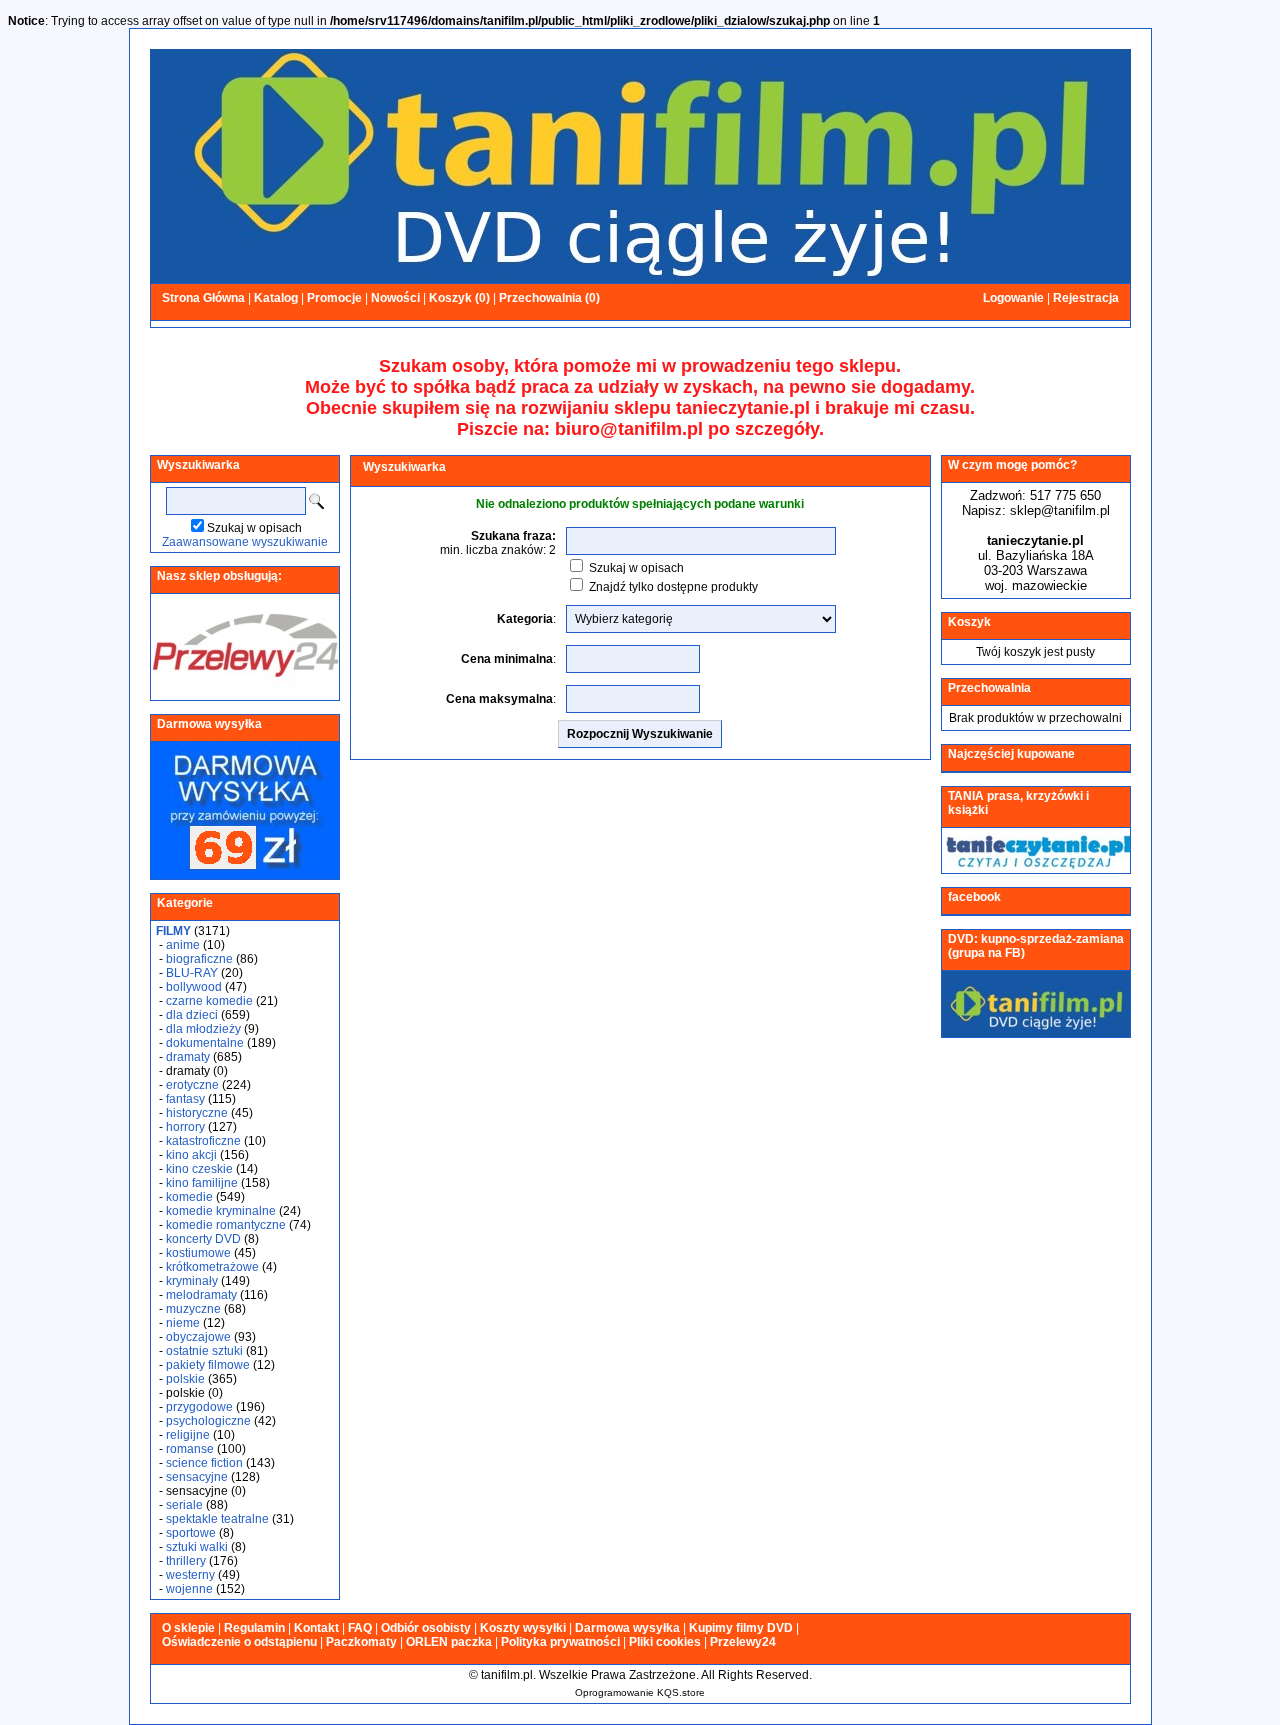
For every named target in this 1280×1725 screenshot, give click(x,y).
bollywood (194, 987)
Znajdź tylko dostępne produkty (673, 587)
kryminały (192, 1281)
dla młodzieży (203, 1029)
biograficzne (199, 959)
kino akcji (191, 1155)
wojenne (189, 1589)
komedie (189, 1197)
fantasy (185, 1099)
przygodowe (199, 1407)
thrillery (186, 1561)
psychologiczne (208, 1421)
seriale (184, 1505)
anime (183, 945)
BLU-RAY (192, 973)
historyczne (197, 1113)
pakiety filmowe (208, 1365)
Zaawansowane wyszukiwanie (245, 542)
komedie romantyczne (226, 1225)
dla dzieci (192, 1015)
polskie (185, 1379)
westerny (190, 1575)
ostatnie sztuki (204, 1351)
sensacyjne (197, 1477)
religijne (188, 1435)
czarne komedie (209, 1001)
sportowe (191, 1533)
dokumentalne (205, 1043)
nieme (183, 1323)
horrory (185, 1127)
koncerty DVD (203, 1239)
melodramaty (201, 1295)
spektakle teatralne (217, 1519)
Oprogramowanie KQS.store (640, 1692)
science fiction (204, 1463)
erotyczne (192, 1085)
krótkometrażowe (212, 1267)
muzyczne (193, 1309)
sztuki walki (197, 1547)
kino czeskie (199, 1169)
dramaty (188, 1057)
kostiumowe (198, 1253)
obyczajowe (198, 1337)
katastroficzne (203, 1141)
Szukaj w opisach (254, 528)
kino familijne (202, 1183)
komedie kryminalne (221, 1211)
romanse (190, 1449)
